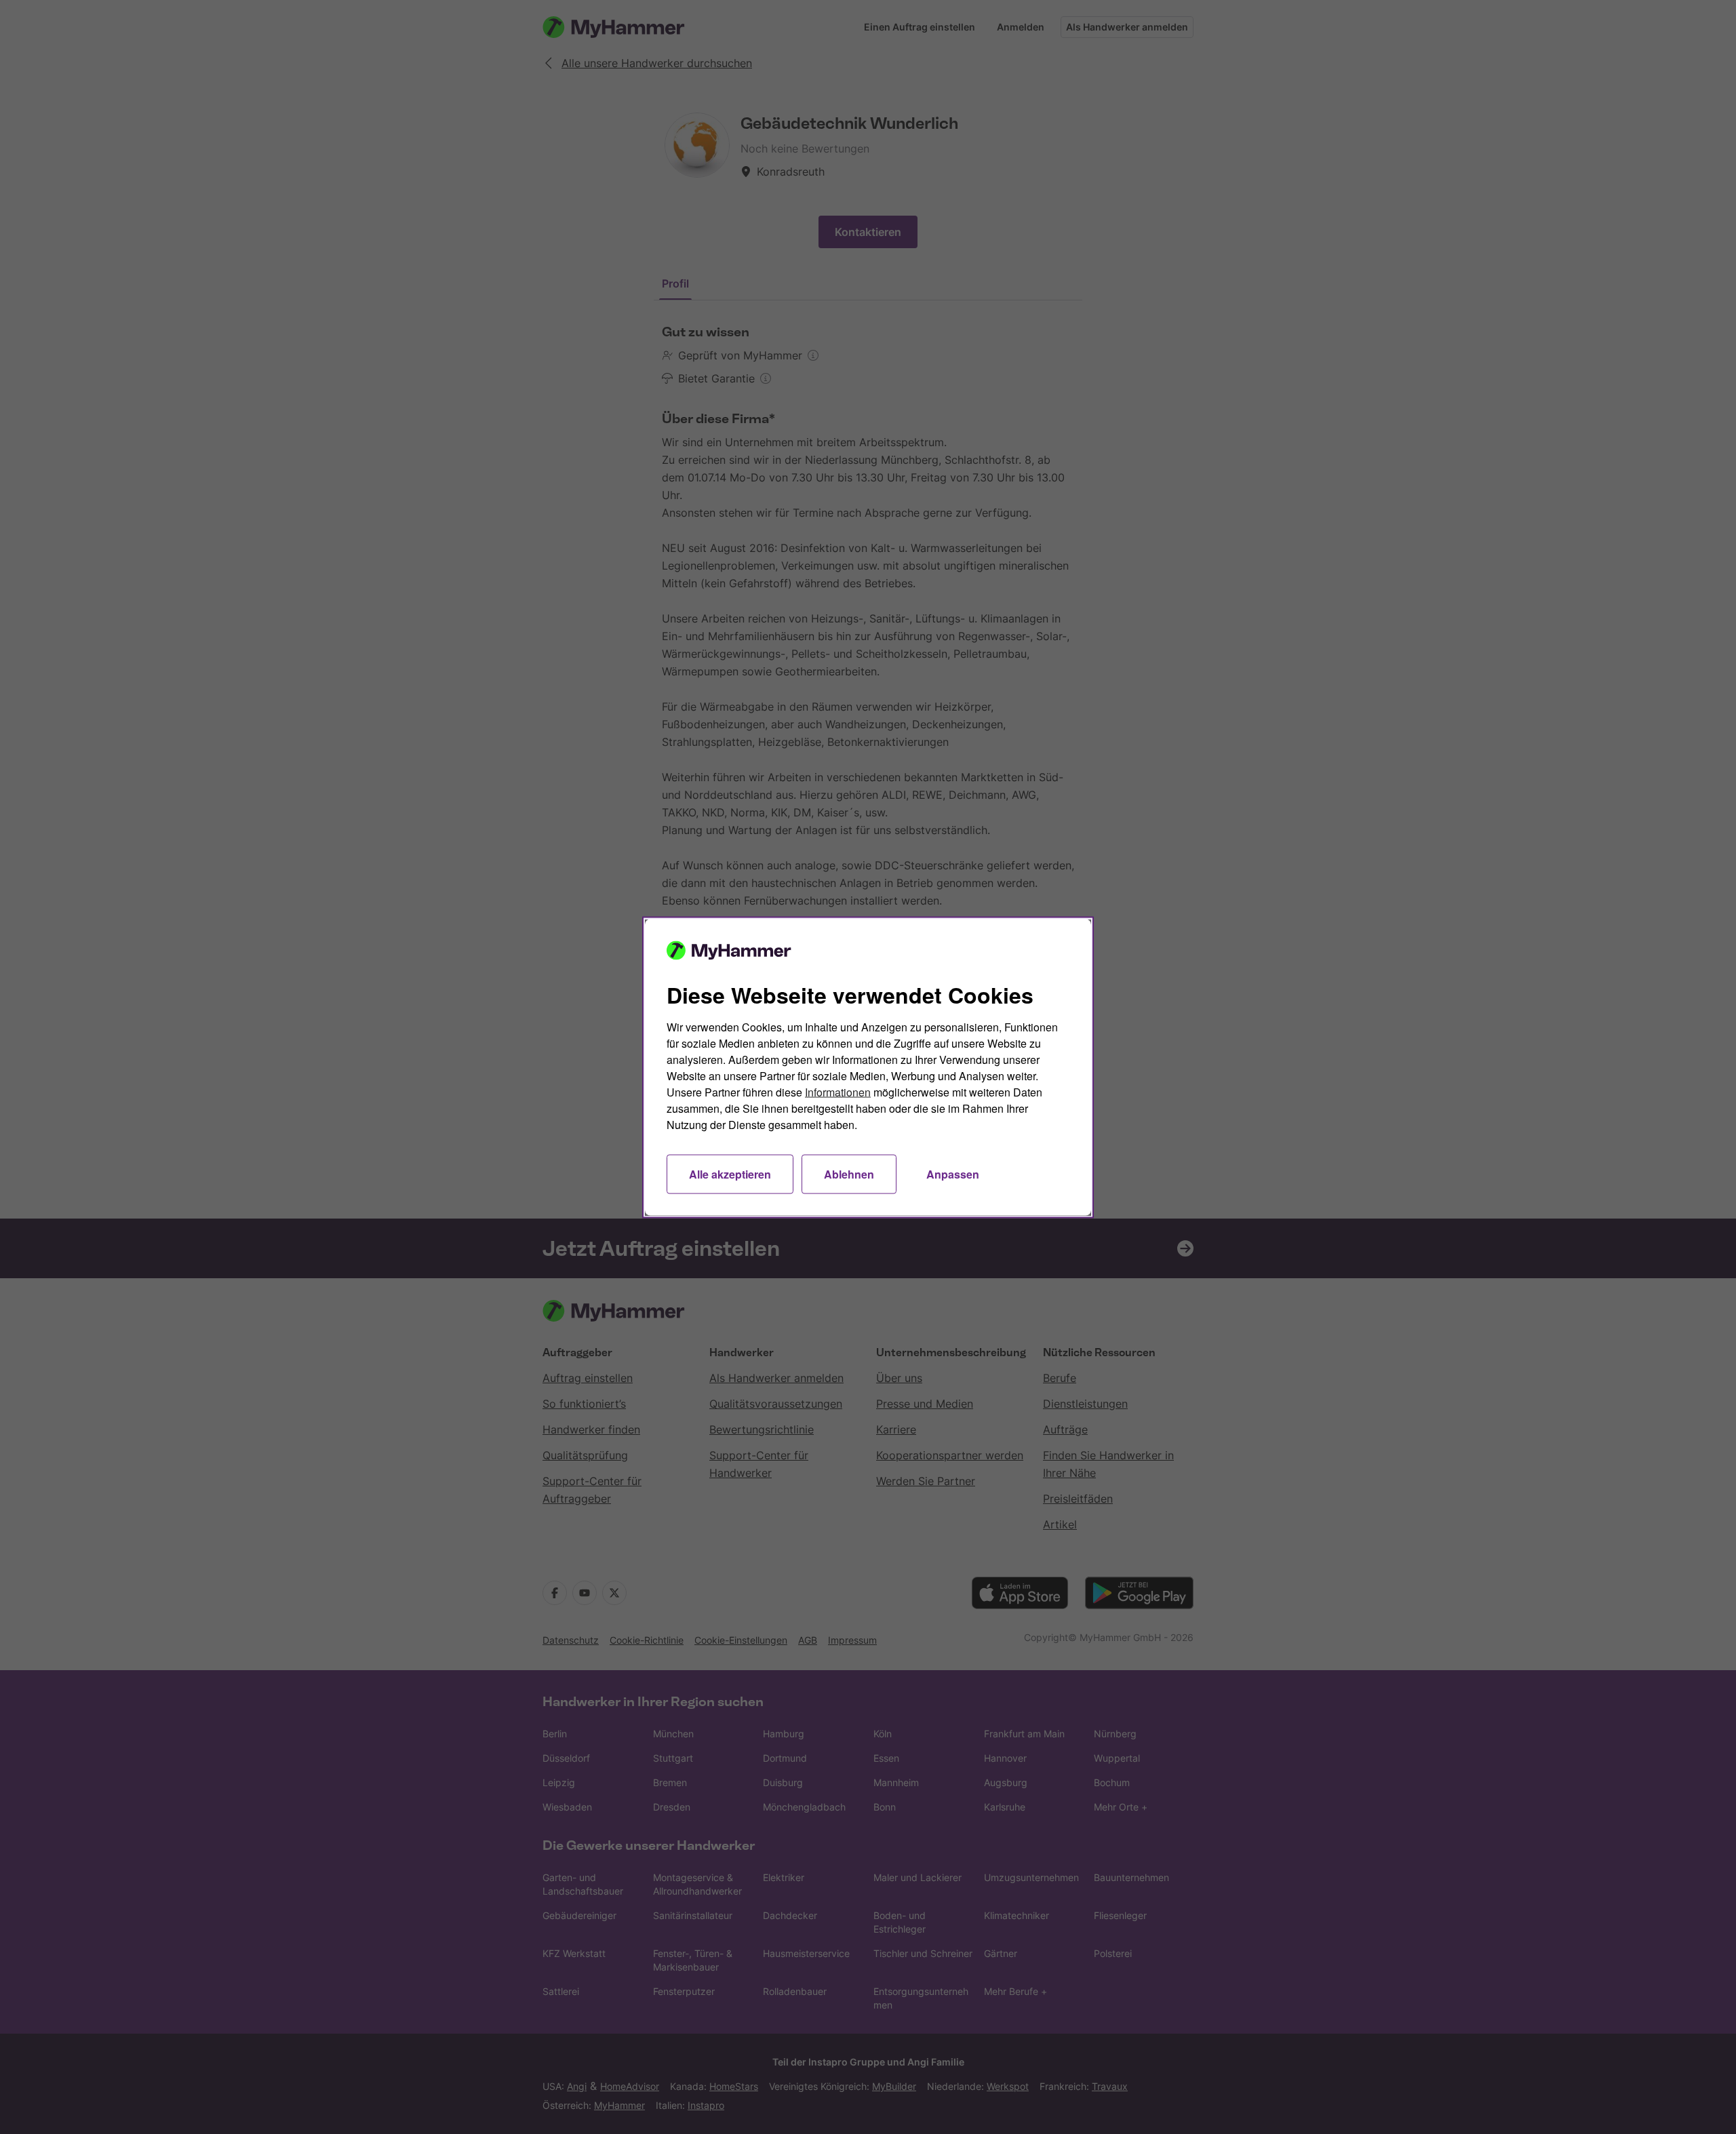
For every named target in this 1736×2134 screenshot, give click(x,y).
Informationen (838, 1091)
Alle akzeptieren (730, 1173)
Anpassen (953, 1173)
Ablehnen (849, 1173)
